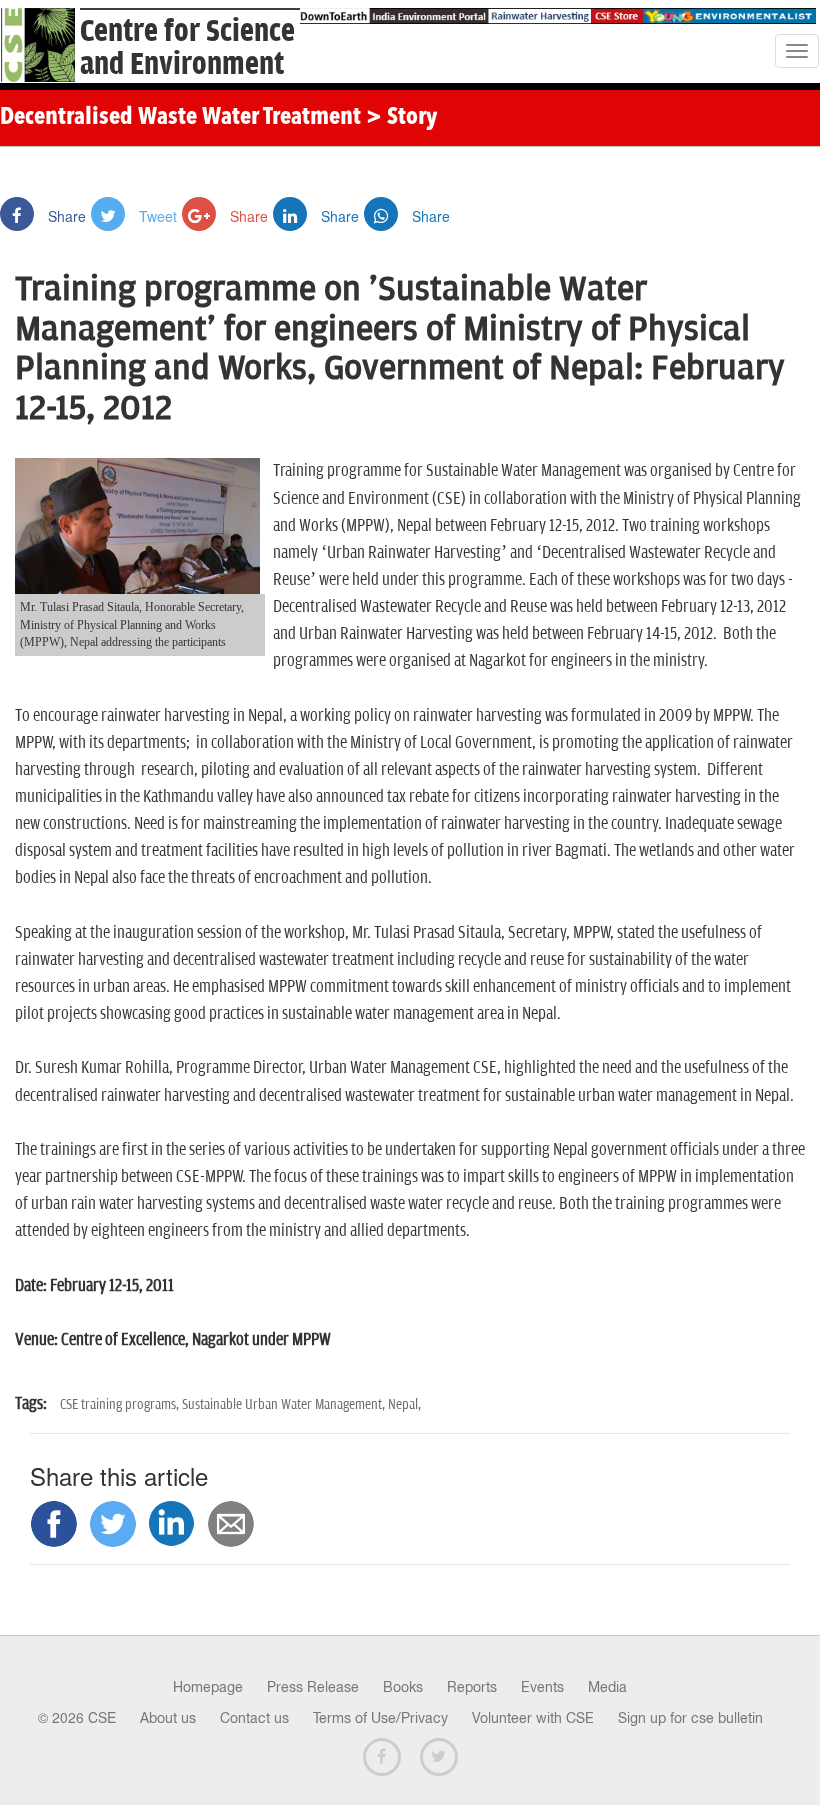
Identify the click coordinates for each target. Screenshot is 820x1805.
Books (403, 1687)
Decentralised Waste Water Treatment (180, 118)
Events (542, 1687)
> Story (401, 118)
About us (168, 1718)
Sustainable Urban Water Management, (285, 1404)
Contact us (254, 1718)
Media (607, 1687)
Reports (472, 1687)
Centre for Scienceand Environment (187, 48)
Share (65, 216)
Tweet (156, 216)
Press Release (313, 1687)
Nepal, (404, 1404)
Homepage (208, 1687)
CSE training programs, (121, 1404)
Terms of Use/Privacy (380, 1718)
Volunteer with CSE (533, 1718)
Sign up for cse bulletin (690, 1718)
